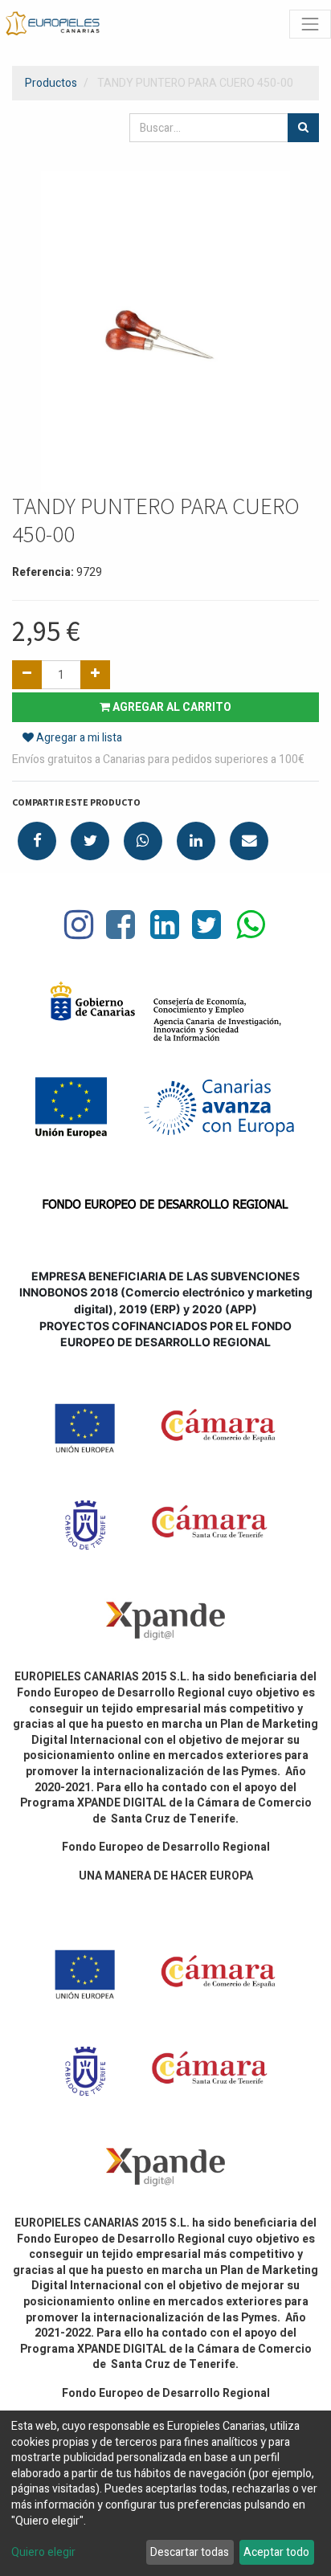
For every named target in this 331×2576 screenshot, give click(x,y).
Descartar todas (190, 2552)
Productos (51, 83)
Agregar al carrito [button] (171, 707)
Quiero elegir (43, 2553)
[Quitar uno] (27, 675)
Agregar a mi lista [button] (78, 738)
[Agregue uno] (95, 675)
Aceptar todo (276, 2552)
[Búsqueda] (303, 128)
